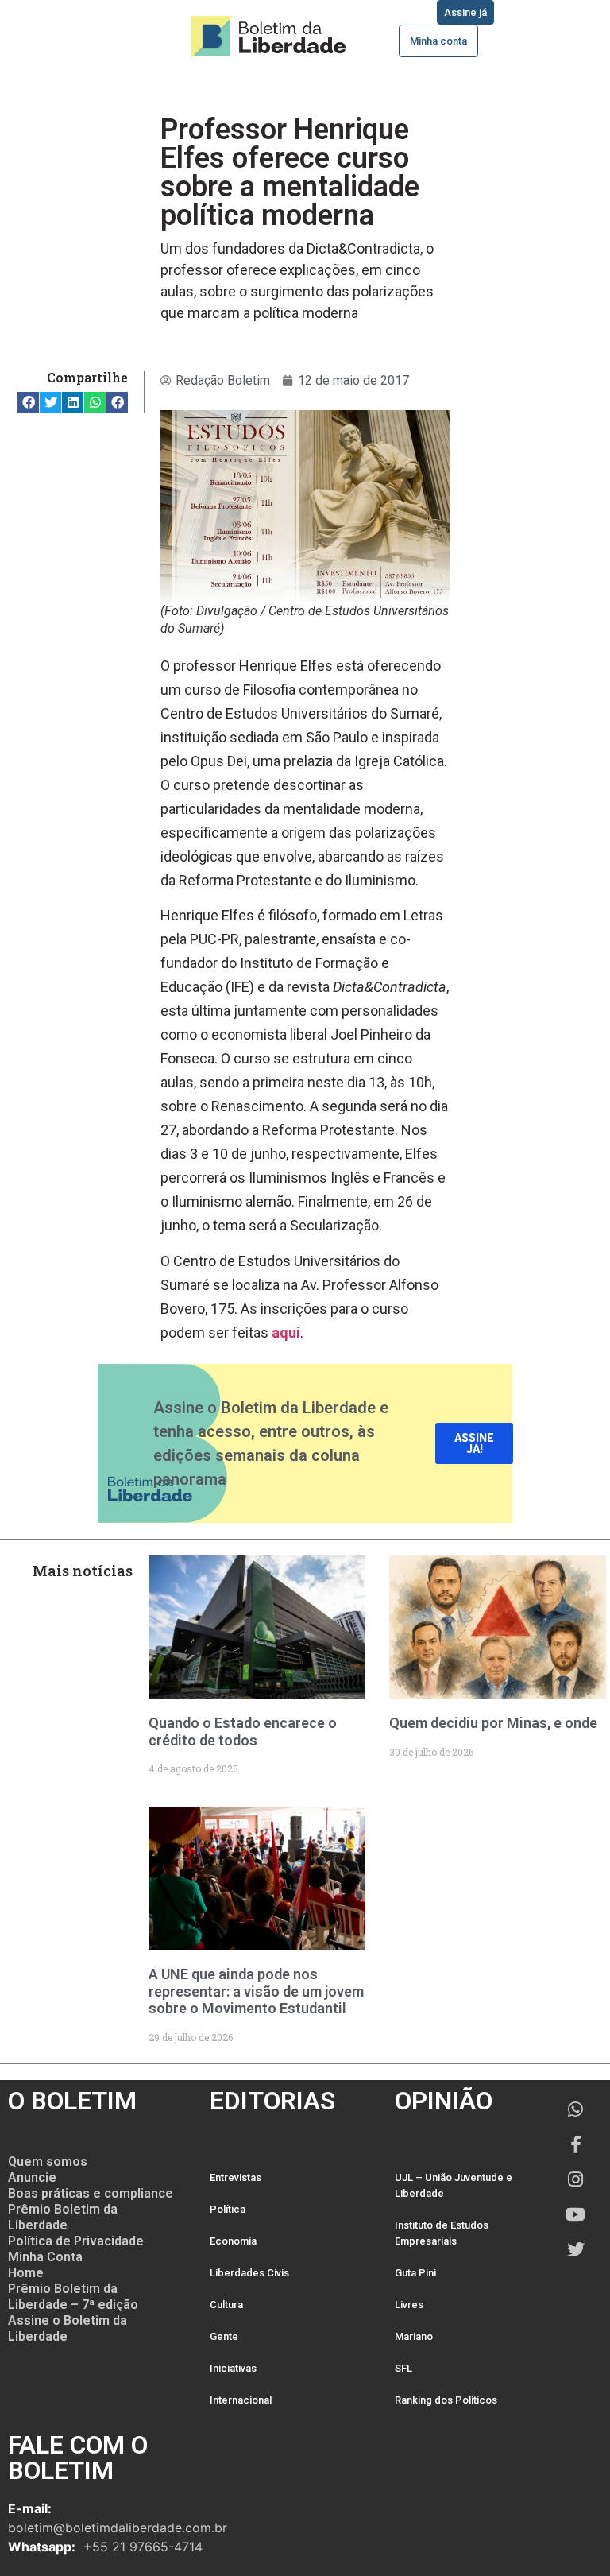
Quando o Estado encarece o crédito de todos (243, 1732)
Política (228, 2209)
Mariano (414, 2336)
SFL (403, 2368)
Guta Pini (415, 2273)
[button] (28, 403)
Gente (224, 2336)
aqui (286, 1333)
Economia (233, 2241)
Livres (409, 2305)
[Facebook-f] (576, 2144)
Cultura (226, 2305)
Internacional (241, 2400)
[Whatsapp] (576, 2109)
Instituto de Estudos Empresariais (442, 2233)
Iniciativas (233, 2368)
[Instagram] (576, 2179)
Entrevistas (236, 2177)
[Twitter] (576, 2249)
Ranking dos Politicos (446, 2400)
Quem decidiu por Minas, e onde (493, 1723)
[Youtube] (576, 2214)
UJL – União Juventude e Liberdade (454, 2185)
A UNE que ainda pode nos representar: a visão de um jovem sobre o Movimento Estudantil (256, 1991)
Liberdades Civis (249, 2273)
